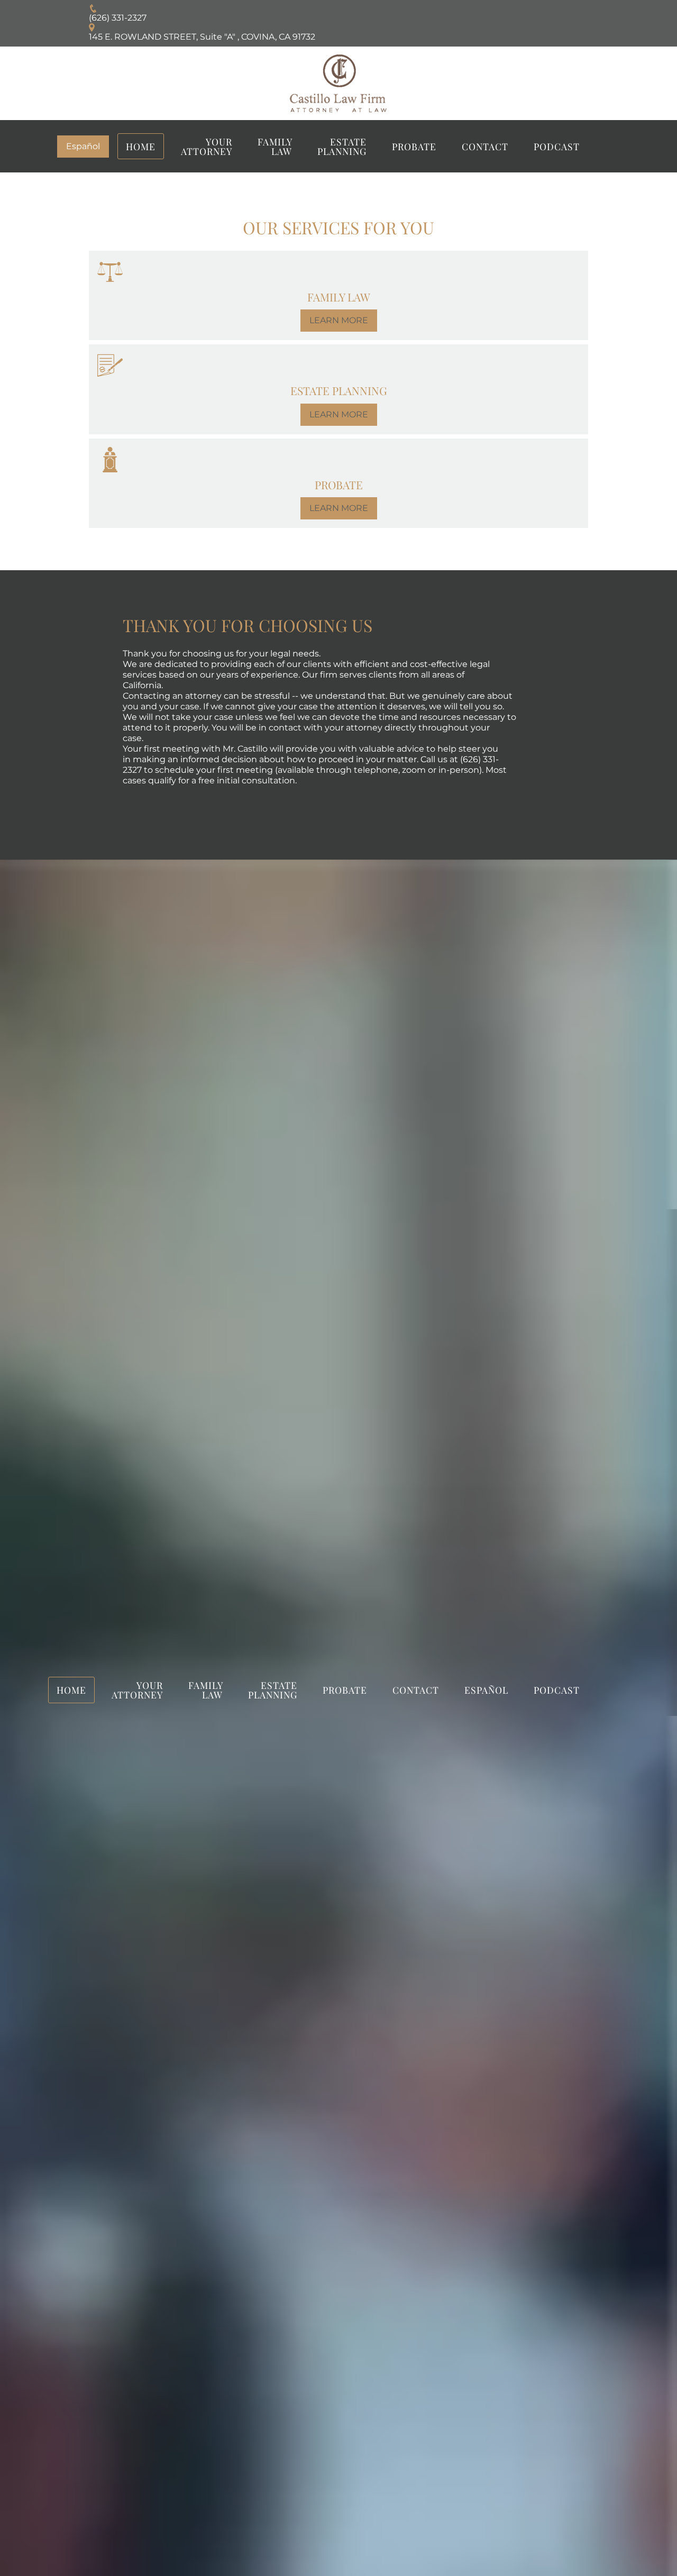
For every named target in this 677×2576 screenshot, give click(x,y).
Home (141, 146)
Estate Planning (342, 146)
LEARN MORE (339, 320)
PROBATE (414, 146)
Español (83, 146)
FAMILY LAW (275, 146)
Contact (485, 146)
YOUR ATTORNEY (207, 146)
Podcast (557, 146)
